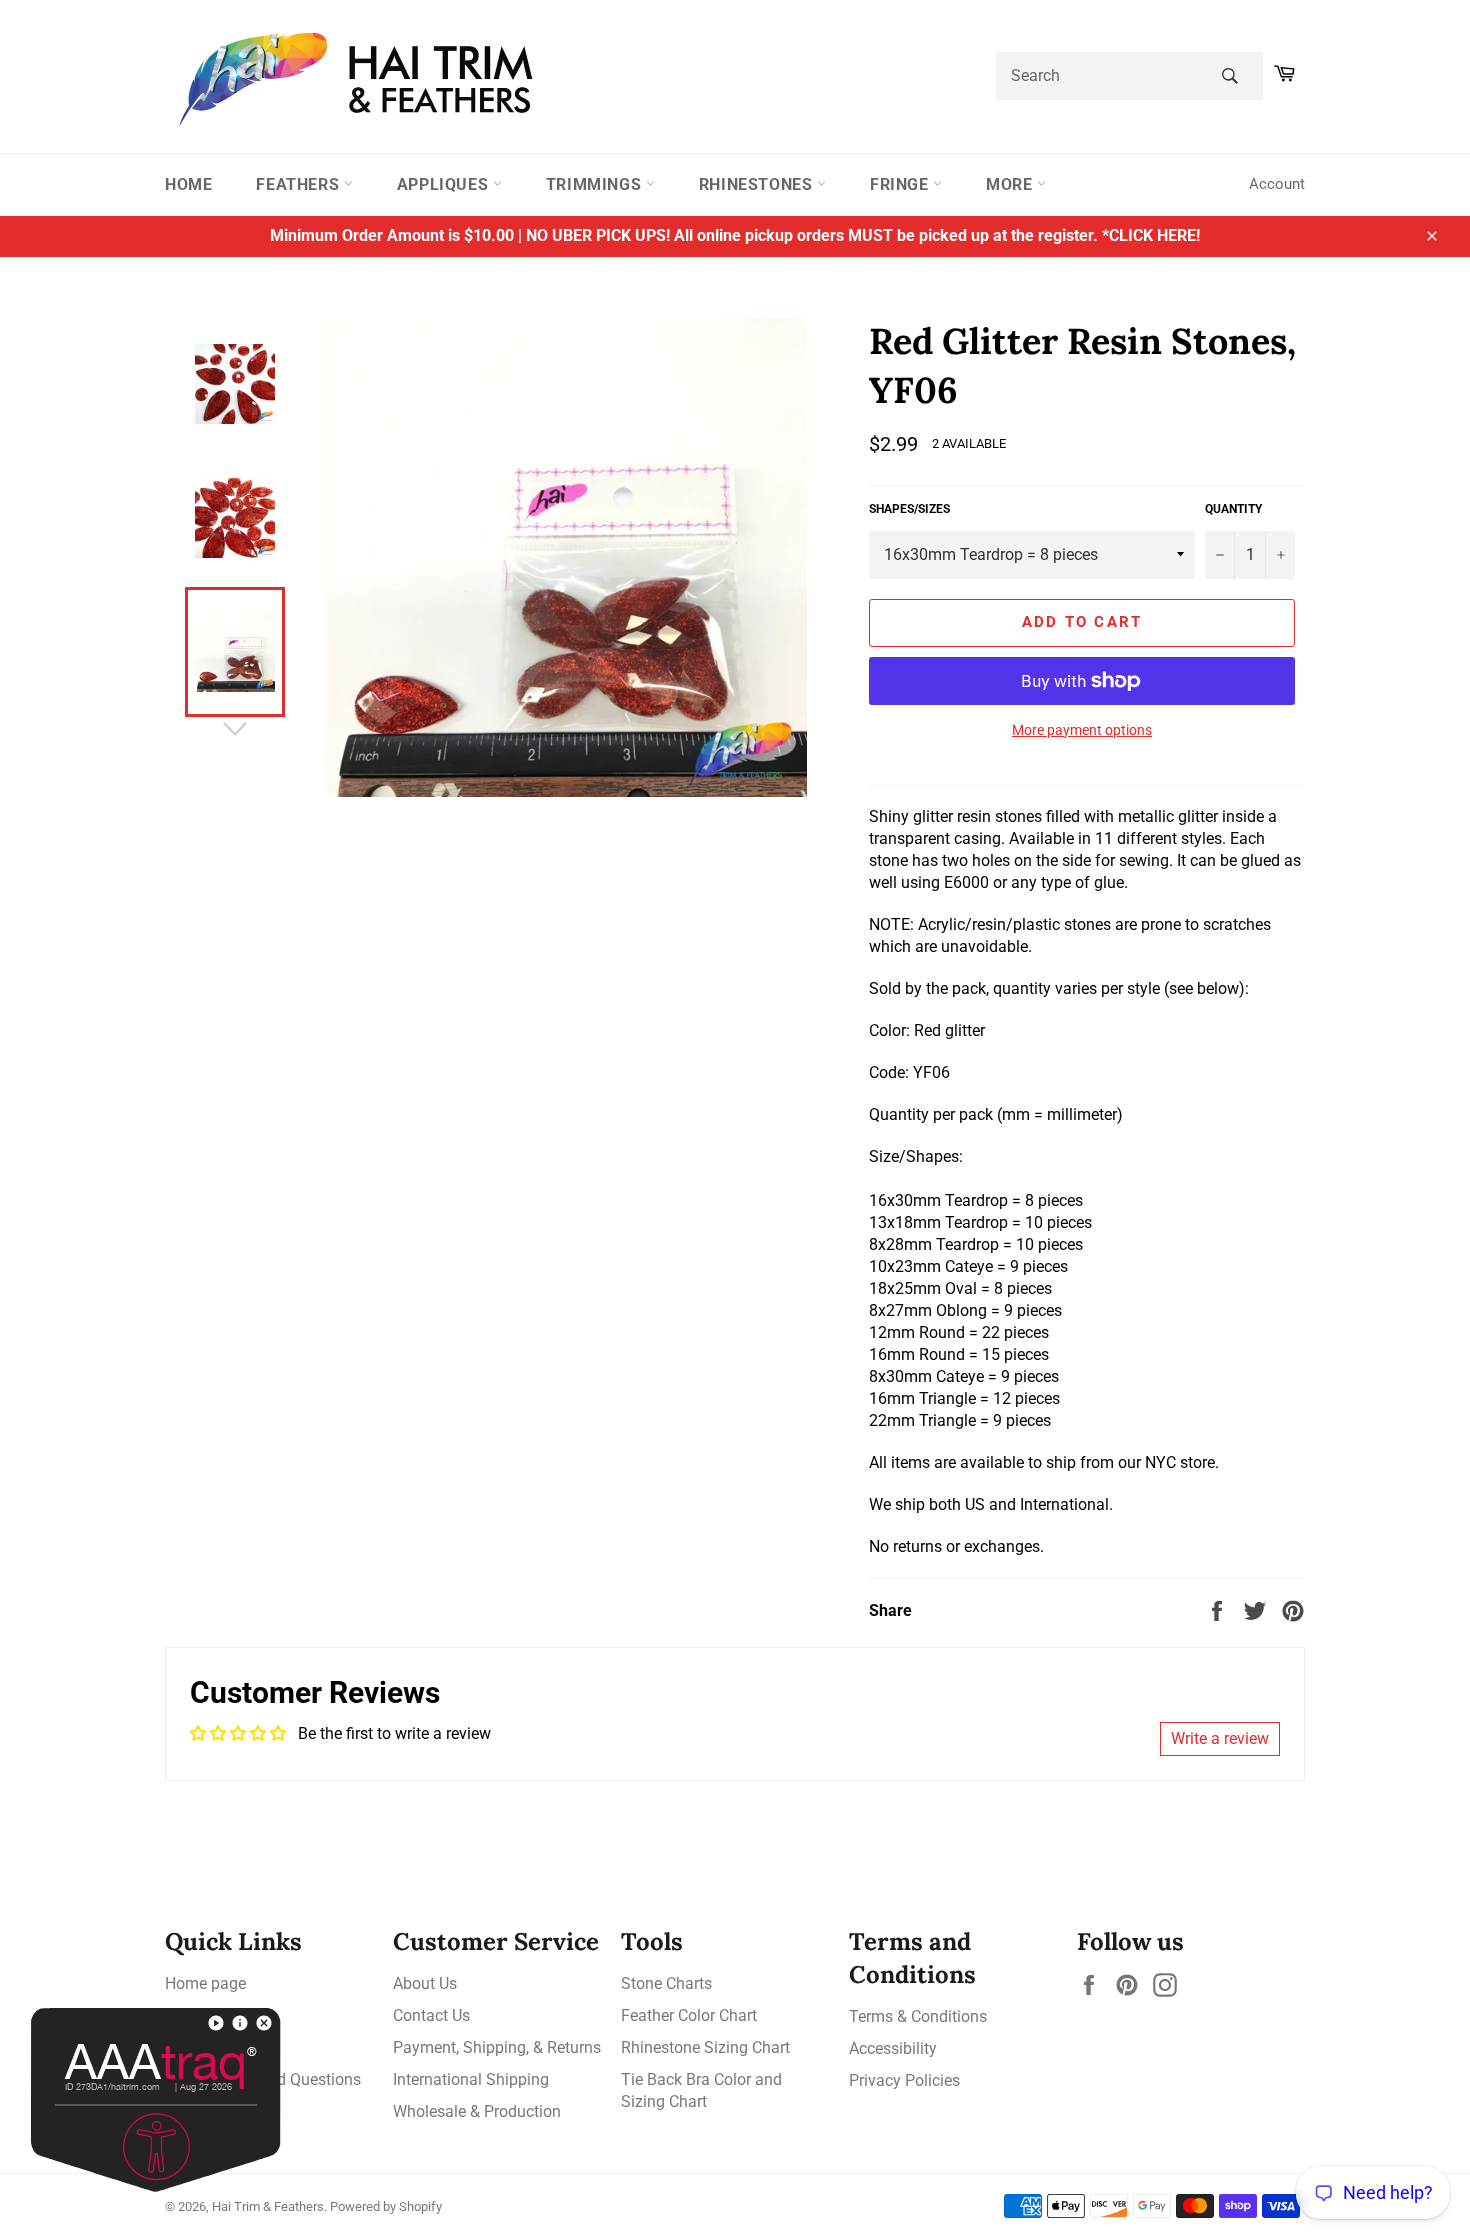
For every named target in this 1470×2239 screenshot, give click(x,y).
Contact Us (431, 2015)
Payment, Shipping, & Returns (497, 2047)
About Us (425, 1983)
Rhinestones (758, 184)
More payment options (1082, 730)
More (1011, 184)
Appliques (445, 184)
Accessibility (893, 2048)
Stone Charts (666, 1983)
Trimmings (596, 184)
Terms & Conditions (918, 2016)
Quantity (1233, 509)
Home (188, 184)
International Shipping (471, 2079)
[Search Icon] (1229, 76)
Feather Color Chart (689, 2015)
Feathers (299, 184)
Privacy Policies (904, 2080)
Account (1277, 184)
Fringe (901, 184)
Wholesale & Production (477, 2111)
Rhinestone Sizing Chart (705, 2047)
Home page (205, 1983)
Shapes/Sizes (909, 509)
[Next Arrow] (235, 729)
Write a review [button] (1220, 1738)
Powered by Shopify (386, 2206)
